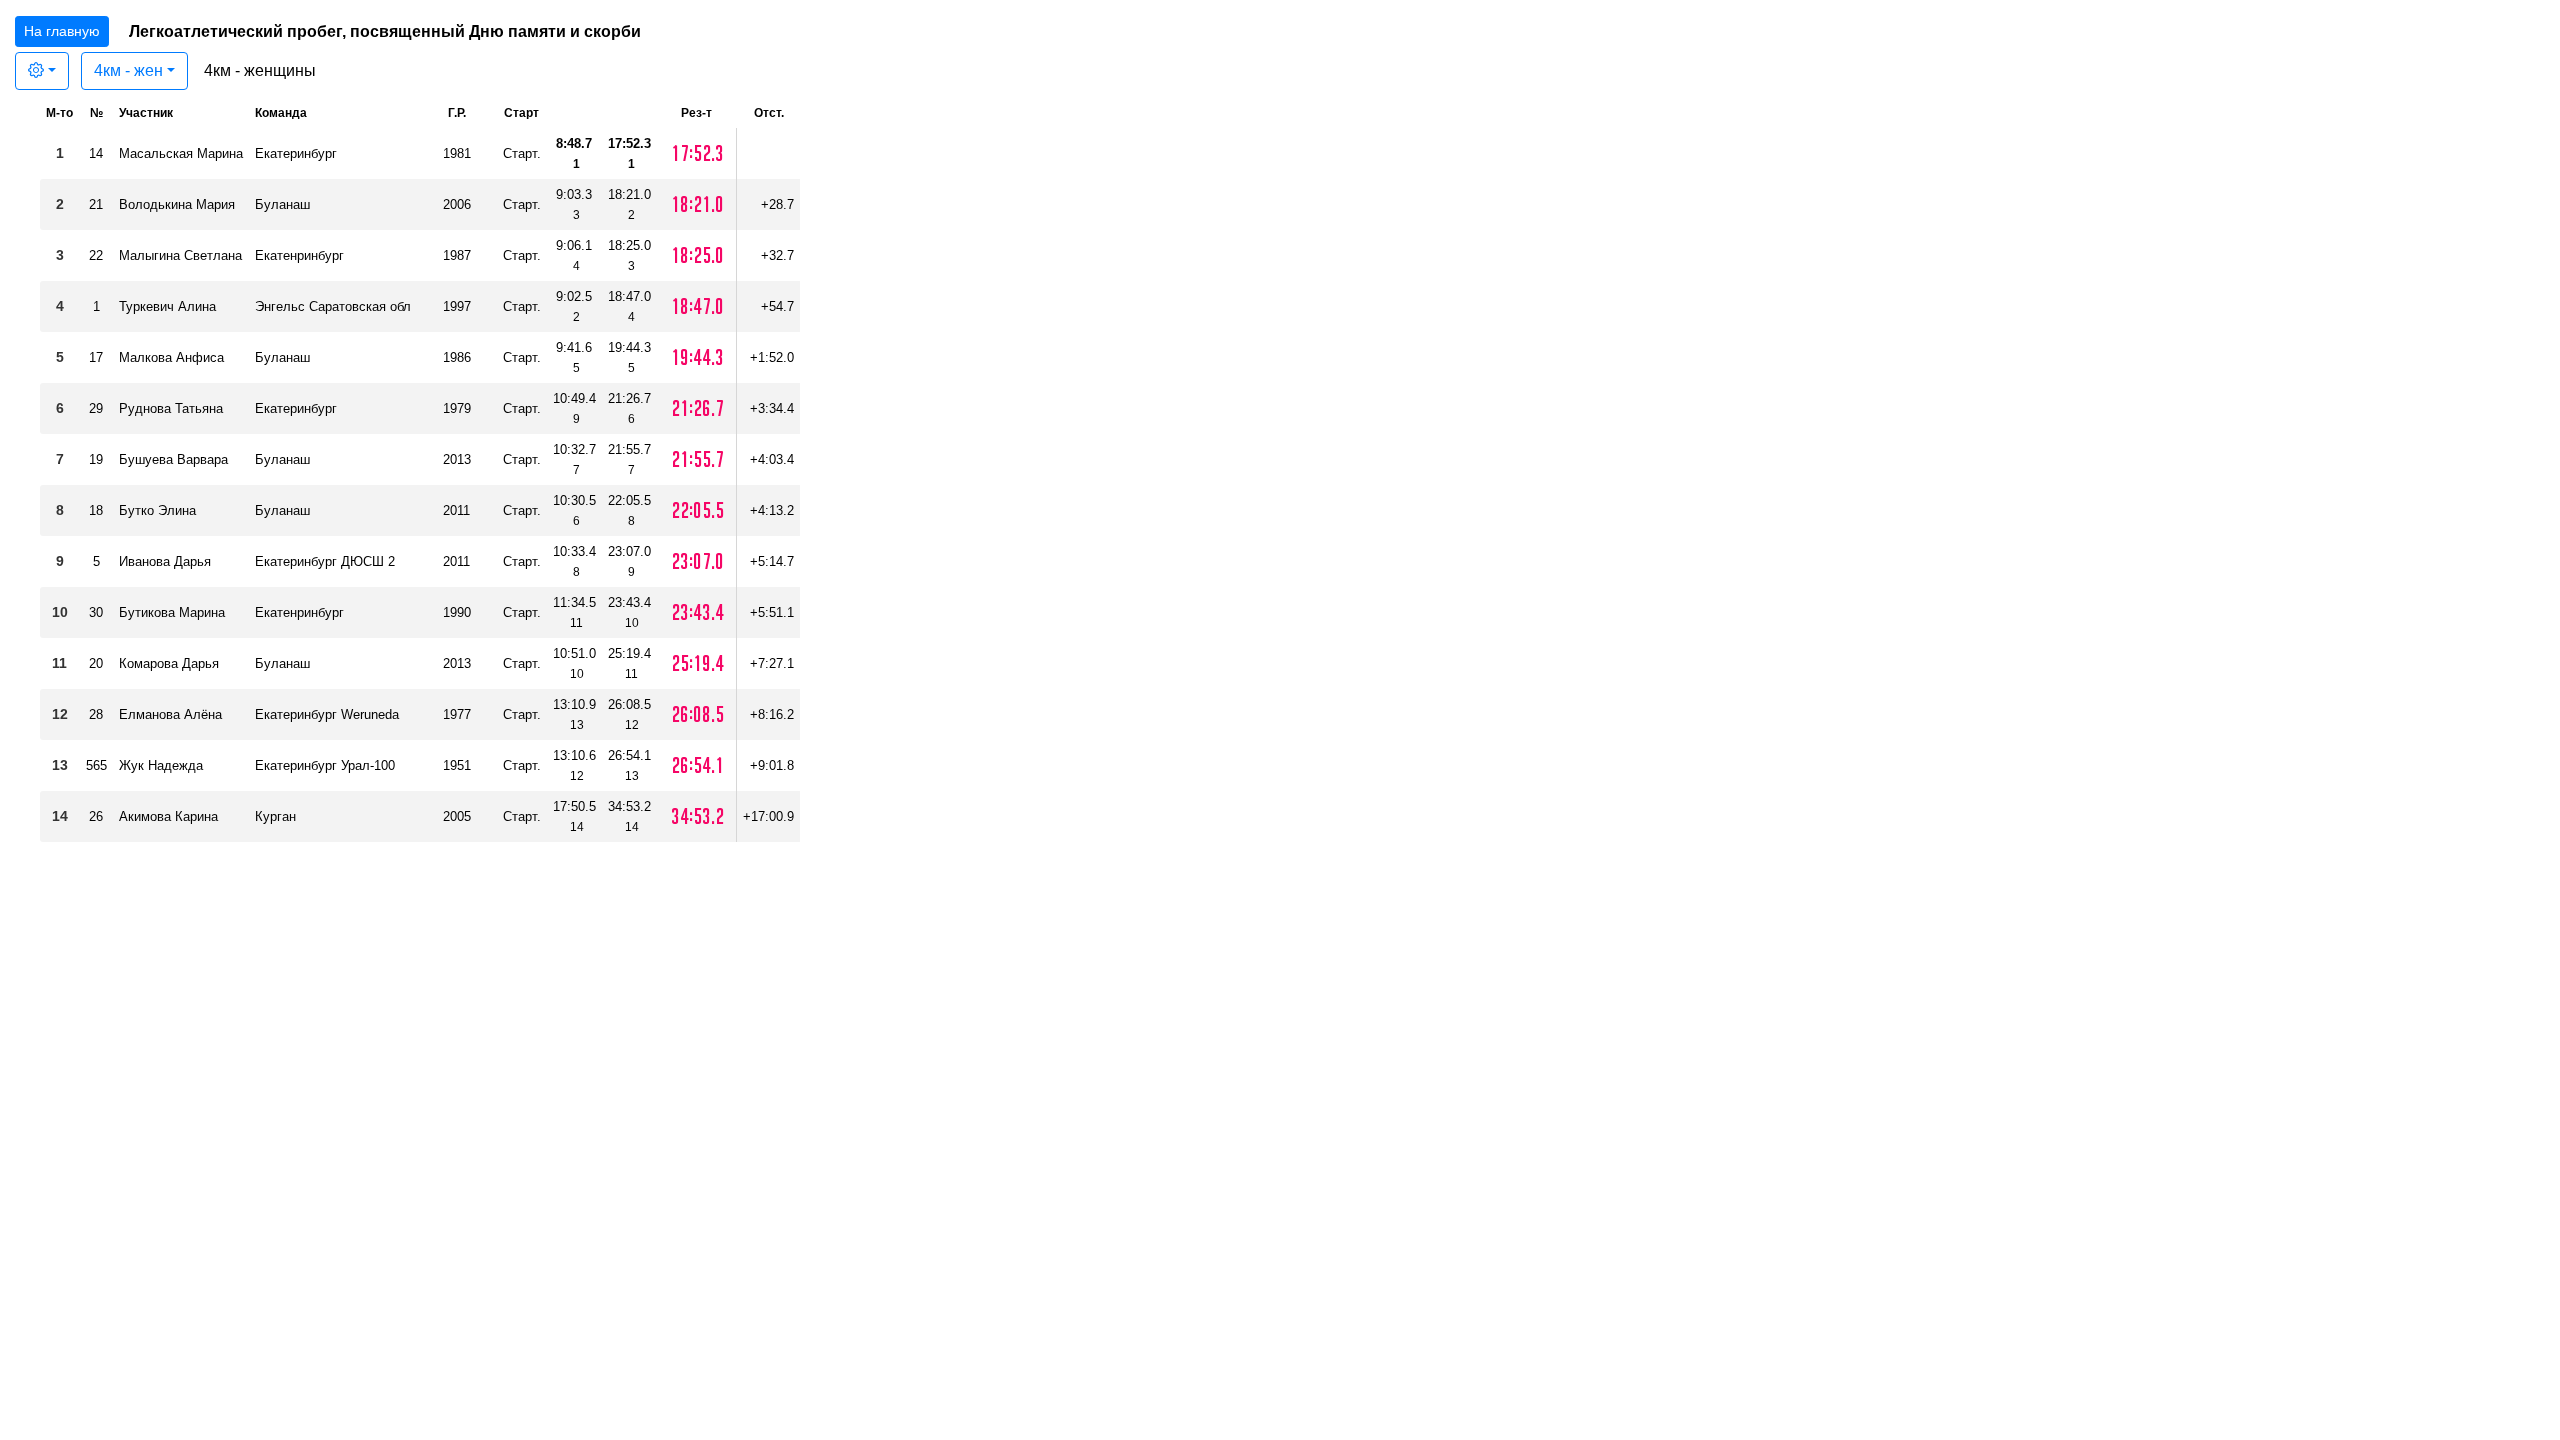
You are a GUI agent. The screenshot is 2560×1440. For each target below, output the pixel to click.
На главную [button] (62, 31)
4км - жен (128, 70)
